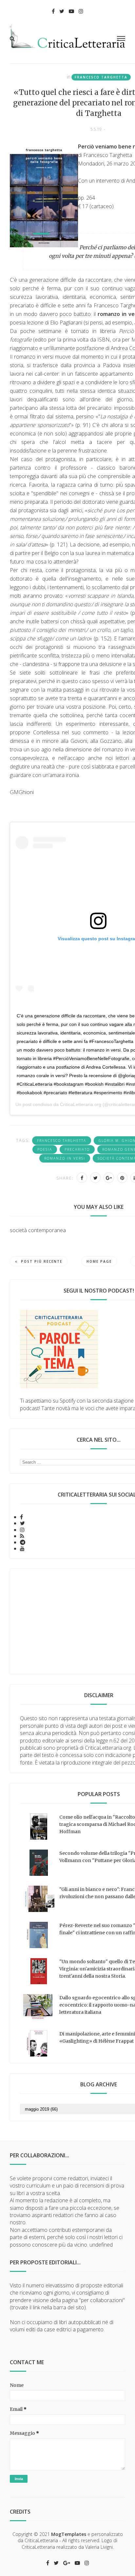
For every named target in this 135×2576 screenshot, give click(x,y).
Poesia (45, 1149)
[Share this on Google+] (109, 1178)
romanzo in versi (65, 1158)
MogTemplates (69, 2534)
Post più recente (42, 1261)
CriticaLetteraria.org (81, 1104)
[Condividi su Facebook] (82, 1178)
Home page (99, 1261)
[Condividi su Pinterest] (122, 1178)
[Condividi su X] (95, 1178)
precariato (77, 1149)
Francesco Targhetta (101, 77)
